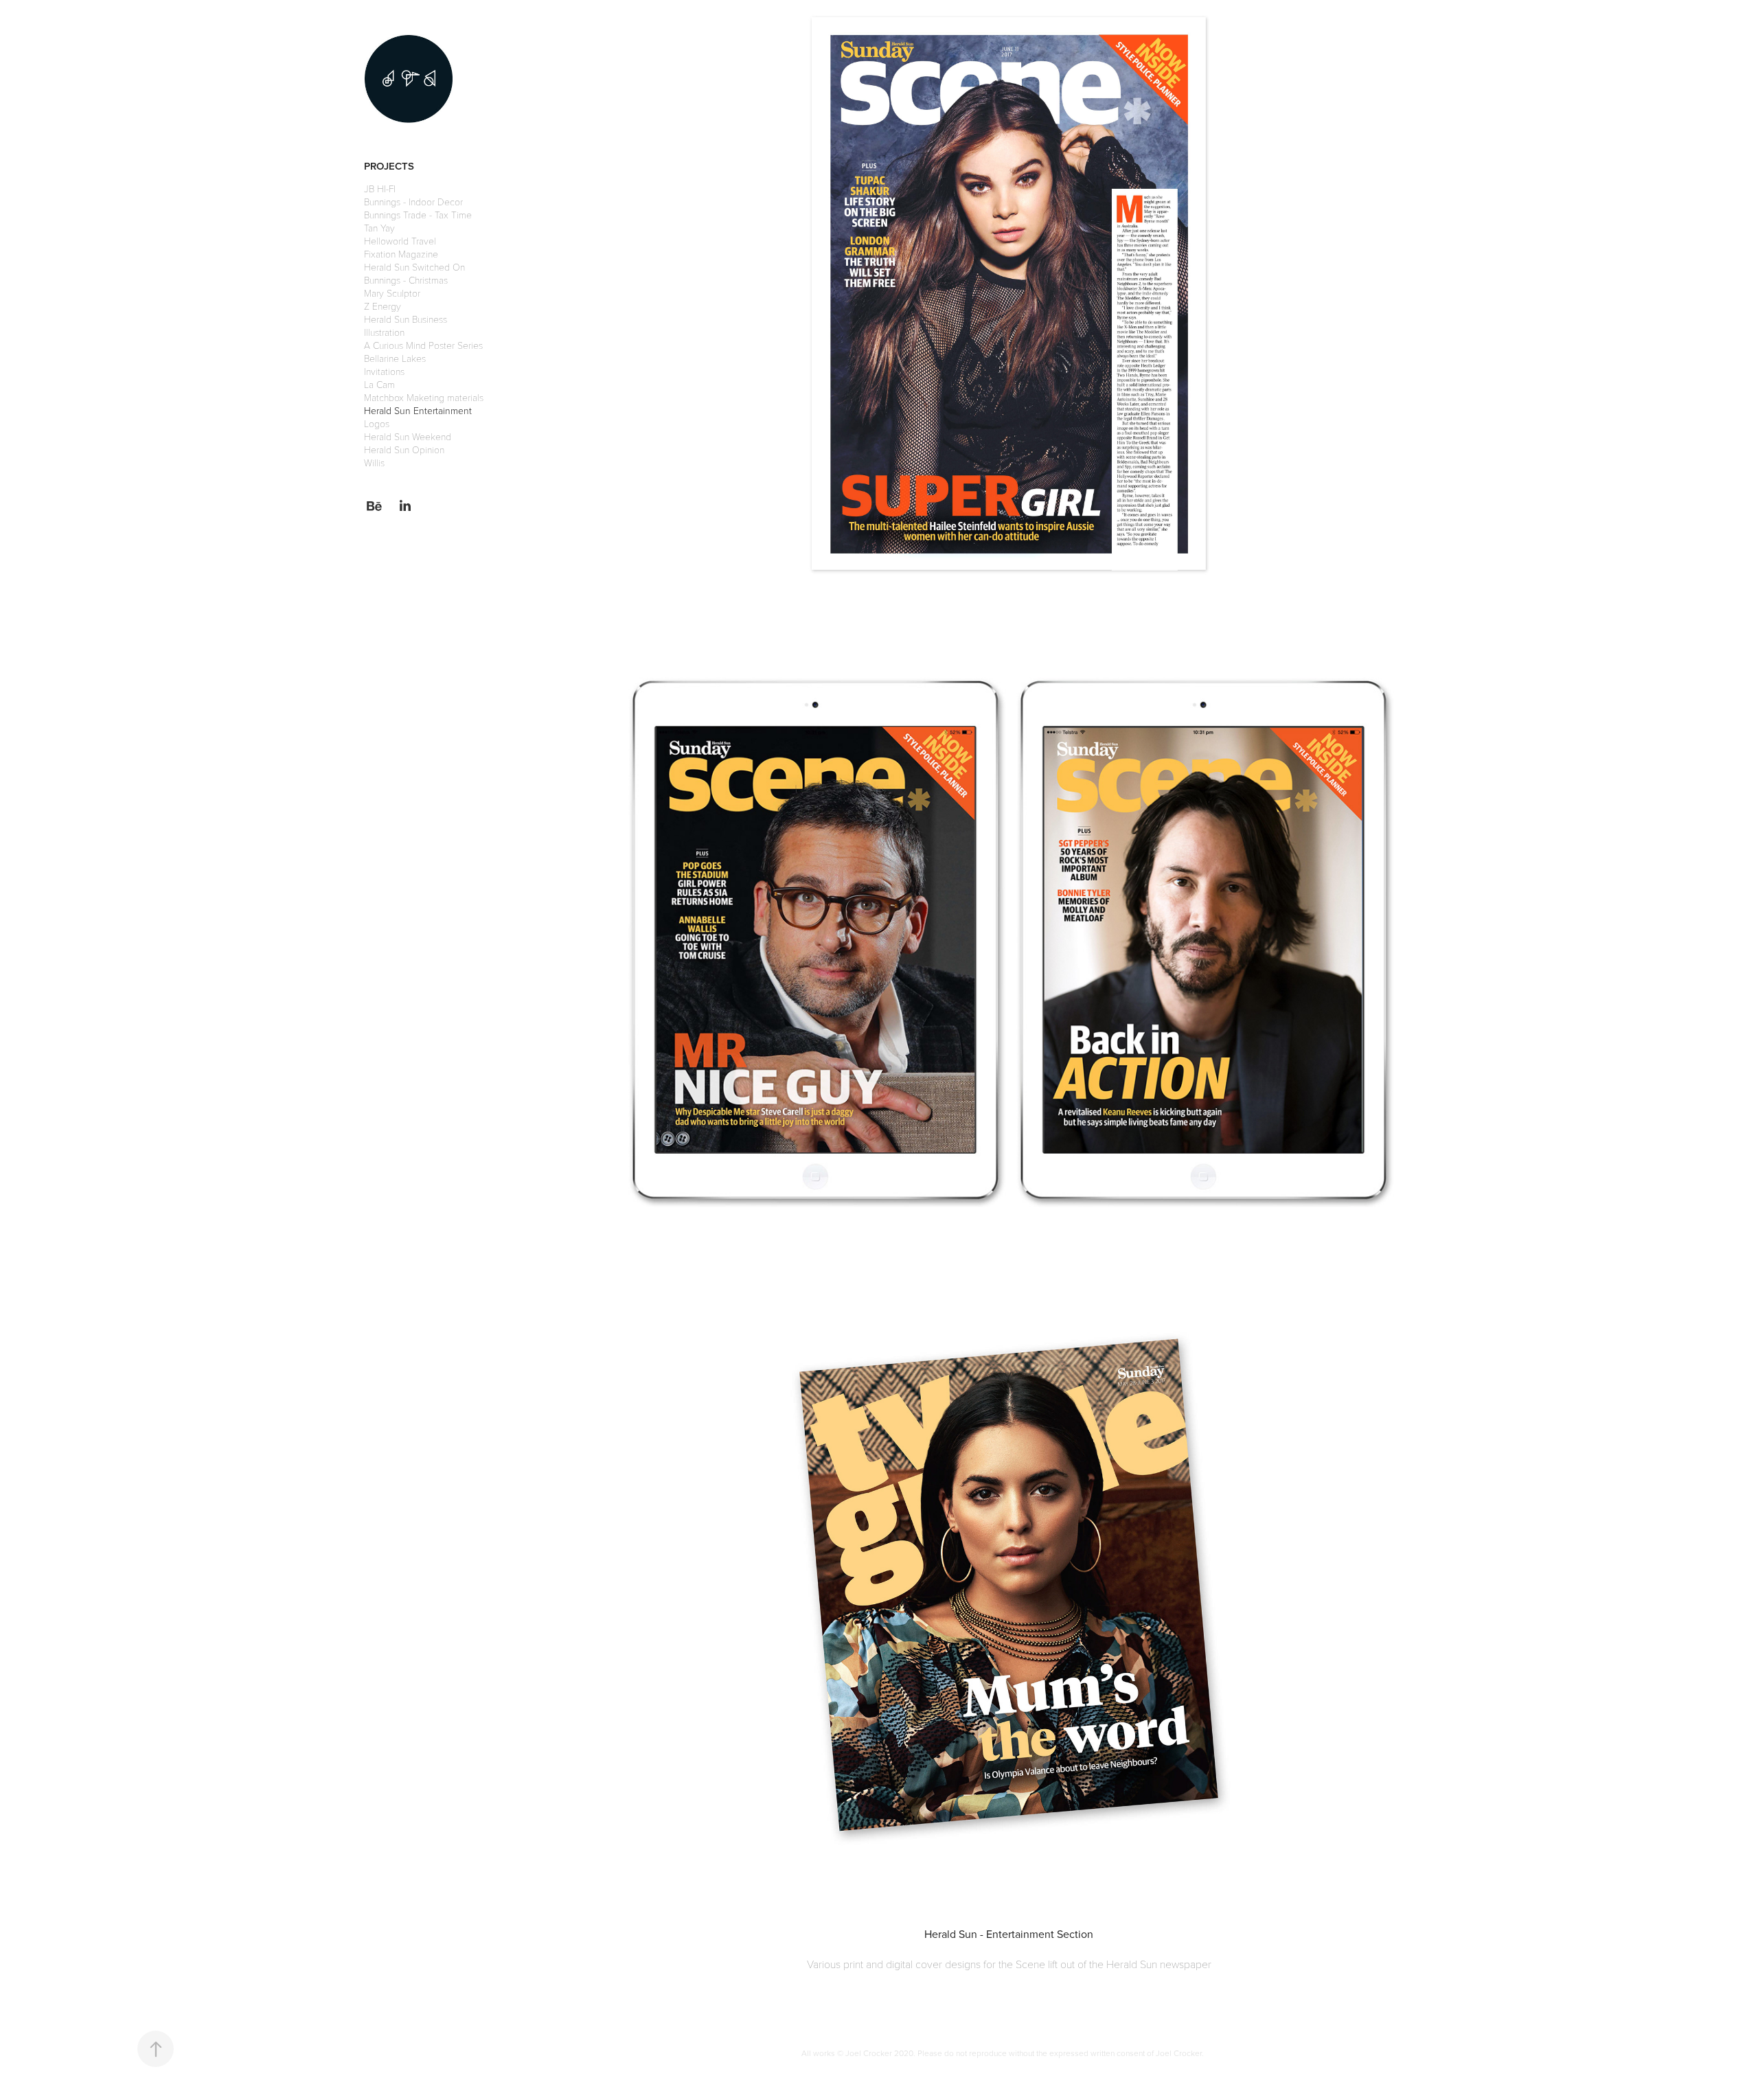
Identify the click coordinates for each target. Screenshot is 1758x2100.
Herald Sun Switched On (414, 267)
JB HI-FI (380, 189)
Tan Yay (379, 228)
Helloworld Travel (400, 241)
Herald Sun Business (406, 319)
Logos (377, 423)
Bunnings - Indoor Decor (413, 202)
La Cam (379, 384)
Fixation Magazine (401, 254)
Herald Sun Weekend (408, 436)
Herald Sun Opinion (404, 449)
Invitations (384, 371)
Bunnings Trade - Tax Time (418, 215)
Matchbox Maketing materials (424, 397)
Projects (389, 166)
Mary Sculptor (392, 293)
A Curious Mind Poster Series (423, 345)
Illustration (384, 332)
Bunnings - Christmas (406, 280)
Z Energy (383, 306)
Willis (374, 463)
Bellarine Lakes (395, 358)
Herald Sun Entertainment (418, 410)
